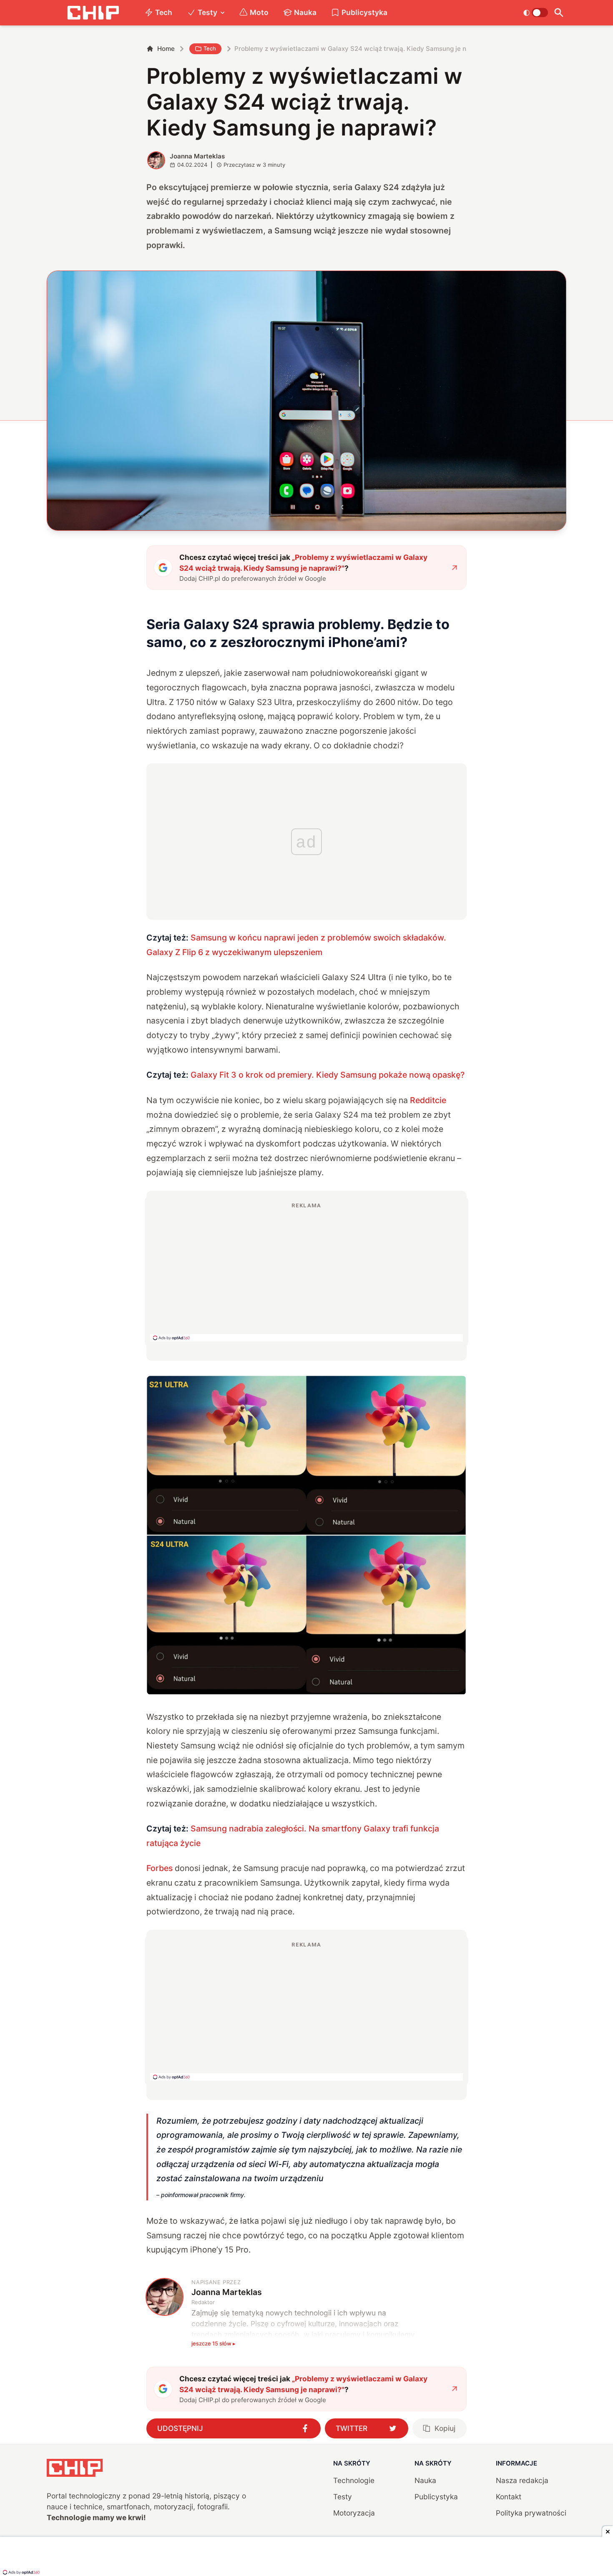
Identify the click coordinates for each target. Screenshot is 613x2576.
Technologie (354, 2480)
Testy (207, 12)
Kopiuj (445, 2428)
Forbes (161, 1868)
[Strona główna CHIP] (93, 13)
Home (166, 49)
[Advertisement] (306, 1272)
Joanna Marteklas (197, 156)
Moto (259, 12)
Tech (164, 12)
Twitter (352, 2428)
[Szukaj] (559, 13)
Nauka (305, 12)
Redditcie (428, 1100)
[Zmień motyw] (536, 13)
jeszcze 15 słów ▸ (214, 2343)
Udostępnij (180, 2428)
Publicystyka (364, 12)
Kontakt (509, 2497)
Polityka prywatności (531, 2513)
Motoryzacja (354, 2513)
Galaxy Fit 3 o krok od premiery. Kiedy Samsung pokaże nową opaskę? (328, 1075)
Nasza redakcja (522, 2480)
